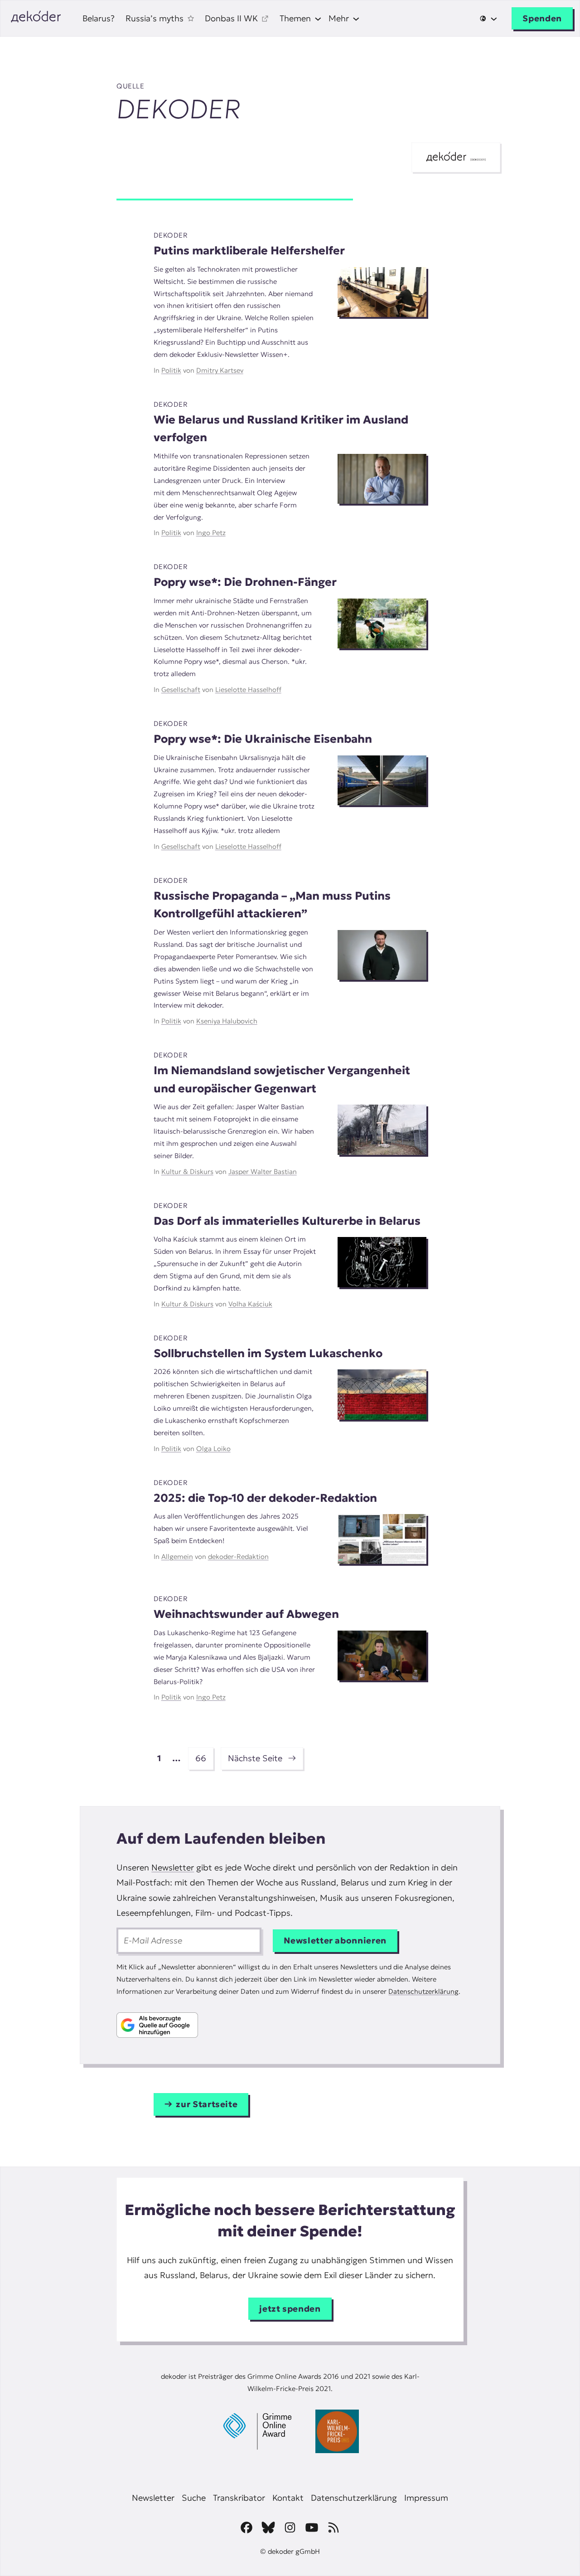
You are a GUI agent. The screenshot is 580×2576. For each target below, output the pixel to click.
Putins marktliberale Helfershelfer (249, 251)
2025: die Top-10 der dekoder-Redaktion (265, 1498)
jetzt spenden (290, 2309)
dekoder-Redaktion (238, 1556)
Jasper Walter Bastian (263, 1171)
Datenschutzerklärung (423, 1991)
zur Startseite (207, 2104)
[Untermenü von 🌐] (488, 19)
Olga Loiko (213, 1449)
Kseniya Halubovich (227, 1021)
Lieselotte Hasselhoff (248, 689)
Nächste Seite (262, 1758)
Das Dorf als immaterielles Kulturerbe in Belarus (287, 1221)
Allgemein (177, 1556)
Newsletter (173, 1867)
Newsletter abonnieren (335, 1941)
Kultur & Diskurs (187, 1171)
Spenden (542, 18)
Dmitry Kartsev (220, 370)
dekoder (171, 235)
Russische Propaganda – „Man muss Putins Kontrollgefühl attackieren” (272, 905)
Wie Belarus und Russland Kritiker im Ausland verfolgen (281, 429)
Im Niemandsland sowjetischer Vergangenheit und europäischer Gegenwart (282, 1079)
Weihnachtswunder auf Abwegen (246, 1614)
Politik (171, 370)
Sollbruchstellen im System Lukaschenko (268, 1353)
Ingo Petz (211, 533)
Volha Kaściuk (250, 1304)
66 (201, 1758)
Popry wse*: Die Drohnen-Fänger (245, 582)
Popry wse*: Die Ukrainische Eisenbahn (263, 739)
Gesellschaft (181, 689)
